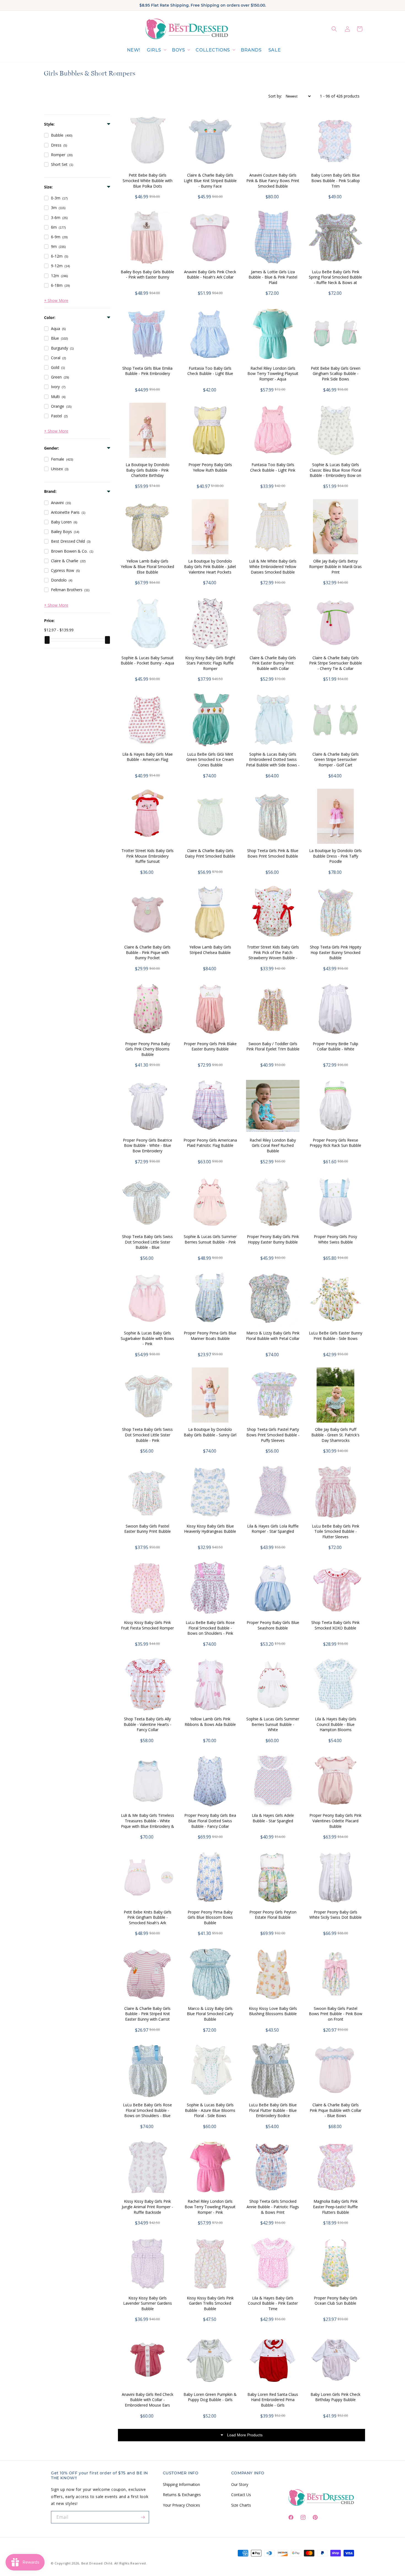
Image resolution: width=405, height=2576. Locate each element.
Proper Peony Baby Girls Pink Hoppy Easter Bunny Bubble (273, 1239)
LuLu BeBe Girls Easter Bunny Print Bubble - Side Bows (336, 1336)
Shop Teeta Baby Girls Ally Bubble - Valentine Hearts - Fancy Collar (148, 1724)
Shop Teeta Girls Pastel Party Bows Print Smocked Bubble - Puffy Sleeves (273, 1435)
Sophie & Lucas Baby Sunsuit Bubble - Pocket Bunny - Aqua (147, 660)
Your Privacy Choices (181, 2505)
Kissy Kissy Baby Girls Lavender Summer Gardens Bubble (148, 2303)
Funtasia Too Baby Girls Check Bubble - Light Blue (210, 371)
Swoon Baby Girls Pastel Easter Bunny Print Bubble (148, 1529)
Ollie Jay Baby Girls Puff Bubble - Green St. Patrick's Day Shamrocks (335, 1435)
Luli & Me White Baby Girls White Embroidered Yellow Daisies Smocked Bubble (273, 566)
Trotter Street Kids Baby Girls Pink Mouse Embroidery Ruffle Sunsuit (148, 856)
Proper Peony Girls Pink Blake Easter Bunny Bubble (210, 1046)
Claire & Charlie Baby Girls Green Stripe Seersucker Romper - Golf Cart (336, 759)
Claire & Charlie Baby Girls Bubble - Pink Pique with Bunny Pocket (147, 952)
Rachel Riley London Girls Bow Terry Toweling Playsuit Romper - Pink (210, 2207)
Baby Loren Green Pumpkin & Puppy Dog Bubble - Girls (210, 2397)
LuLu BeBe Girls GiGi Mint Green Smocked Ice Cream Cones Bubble (210, 759)
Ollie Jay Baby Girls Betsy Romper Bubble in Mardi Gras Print (335, 566)
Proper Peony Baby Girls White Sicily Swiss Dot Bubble (336, 1915)
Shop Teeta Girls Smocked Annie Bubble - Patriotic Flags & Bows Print (273, 2207)
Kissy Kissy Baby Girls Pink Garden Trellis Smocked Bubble (210, 2303)
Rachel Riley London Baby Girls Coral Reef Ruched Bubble (273, 1145)
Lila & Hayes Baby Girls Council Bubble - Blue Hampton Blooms (336, 1724)
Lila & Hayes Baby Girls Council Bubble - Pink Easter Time (273, 2303)
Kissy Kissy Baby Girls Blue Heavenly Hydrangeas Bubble (210, 1529)
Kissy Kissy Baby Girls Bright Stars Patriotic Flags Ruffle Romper (210, 663)
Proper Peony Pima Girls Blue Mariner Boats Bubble (210, 1336)
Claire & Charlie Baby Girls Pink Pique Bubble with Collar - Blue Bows (336, 2110)
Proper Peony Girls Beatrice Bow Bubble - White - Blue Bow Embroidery (148, 1145)
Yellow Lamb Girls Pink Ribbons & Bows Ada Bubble (210, 1722)
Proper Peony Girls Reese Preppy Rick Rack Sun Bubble (335, 1143)
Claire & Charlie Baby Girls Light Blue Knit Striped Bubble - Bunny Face (210, 180)
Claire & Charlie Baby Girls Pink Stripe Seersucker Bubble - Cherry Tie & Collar (336, 663)
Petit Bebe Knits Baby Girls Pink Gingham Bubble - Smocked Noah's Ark (148, 1917)
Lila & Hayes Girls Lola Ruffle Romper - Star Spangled (273, 1529)
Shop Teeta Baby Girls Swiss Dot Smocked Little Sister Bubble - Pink (147, 1435)
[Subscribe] (143, 2517)
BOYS (178, 50)
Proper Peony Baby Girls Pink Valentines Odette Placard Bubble (335, 1821)
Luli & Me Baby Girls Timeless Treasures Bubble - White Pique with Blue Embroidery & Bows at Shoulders (148, 1823)
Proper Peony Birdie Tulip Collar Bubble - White (335, 1046)
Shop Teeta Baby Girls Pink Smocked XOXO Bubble (335, 1625)
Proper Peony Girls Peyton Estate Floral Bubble (273, 1915)
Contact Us (241, 2495)
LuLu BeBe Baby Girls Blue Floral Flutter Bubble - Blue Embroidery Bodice (273, 2110)
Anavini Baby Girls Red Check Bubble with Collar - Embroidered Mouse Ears (148, 2400)
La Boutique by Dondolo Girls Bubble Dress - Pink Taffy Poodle (335, 856)
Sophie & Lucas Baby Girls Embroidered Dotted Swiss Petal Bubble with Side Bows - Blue (273, 762)
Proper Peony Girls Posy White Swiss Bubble (335, 1239)
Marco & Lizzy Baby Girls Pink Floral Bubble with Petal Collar (273, 1336)
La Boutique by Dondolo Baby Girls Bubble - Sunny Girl (210, 1432)
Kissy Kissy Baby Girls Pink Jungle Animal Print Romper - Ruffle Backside (147, 2207)
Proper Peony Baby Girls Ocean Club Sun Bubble (336, 2301)
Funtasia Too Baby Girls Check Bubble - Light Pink (273, 467)
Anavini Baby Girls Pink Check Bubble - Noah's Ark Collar (210, 275)
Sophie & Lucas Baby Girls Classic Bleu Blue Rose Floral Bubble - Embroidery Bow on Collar (335, 473)
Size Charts (241, 2505)
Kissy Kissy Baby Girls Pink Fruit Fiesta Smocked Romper (147, 1625)
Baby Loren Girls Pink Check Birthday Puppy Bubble (335, 2397)
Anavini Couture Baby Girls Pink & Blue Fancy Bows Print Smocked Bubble (273, 180)
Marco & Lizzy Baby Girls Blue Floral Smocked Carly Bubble (210, 2014)
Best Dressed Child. (97, 2563)
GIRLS (154, 50)
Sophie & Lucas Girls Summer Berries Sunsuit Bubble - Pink (210, 1239)
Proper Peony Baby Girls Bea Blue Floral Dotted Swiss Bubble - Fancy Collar (210, 1821)
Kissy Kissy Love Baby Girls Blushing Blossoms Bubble (273, 2011)
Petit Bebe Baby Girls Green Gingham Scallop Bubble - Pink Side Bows (336, 374)
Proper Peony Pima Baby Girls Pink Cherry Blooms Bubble (148, 1049)
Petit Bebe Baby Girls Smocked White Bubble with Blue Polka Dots (148, 180)
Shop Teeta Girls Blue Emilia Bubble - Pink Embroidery (147, 371)
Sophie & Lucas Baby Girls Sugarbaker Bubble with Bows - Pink (147, 1338)
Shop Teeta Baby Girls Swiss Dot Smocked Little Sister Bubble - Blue (147, 1242)
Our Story (240, 2484)
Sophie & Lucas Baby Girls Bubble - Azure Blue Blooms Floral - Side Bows (210, 2110)
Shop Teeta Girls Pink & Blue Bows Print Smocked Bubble (273, 853)
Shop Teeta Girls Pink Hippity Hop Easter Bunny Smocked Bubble (336, 952)
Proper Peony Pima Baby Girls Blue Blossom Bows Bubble (210, 1917)
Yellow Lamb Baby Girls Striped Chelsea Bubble (210, 950)
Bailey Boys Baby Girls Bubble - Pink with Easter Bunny (147, 275)
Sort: (275, 96)
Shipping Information (181, 2484)
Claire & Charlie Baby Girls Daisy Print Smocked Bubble (210, 853)
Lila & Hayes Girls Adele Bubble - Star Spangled (273, 1818)
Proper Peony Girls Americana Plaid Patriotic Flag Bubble (210, 1143)
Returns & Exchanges (182, 2495)
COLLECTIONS (213, 50)
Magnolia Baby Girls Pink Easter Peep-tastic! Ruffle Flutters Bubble (335, 2207)
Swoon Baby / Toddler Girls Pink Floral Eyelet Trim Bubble (273, 1046)
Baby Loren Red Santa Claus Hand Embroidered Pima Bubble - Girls (273, 2400)
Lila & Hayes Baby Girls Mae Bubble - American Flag (148, 757)
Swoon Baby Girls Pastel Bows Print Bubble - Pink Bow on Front (336, 2014)
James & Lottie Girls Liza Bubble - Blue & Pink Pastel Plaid (273, 277)
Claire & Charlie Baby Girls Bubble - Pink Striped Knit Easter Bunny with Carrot (147, 2014)
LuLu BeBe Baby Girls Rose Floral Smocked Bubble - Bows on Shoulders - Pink (210, 1628)
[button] (156, 50)
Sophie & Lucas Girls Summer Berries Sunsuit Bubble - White (273, 1724)
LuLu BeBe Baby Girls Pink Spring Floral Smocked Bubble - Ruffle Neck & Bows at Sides (335, 280)
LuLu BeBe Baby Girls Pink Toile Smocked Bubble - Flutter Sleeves (336, 1531)
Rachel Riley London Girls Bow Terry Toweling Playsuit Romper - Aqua (273, 374)
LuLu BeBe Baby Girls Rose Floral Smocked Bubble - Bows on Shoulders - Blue (147, 2110)
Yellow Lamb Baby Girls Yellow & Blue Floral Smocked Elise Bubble (147, 566)
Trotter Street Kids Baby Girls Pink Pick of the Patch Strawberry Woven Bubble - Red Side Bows (273, 955)
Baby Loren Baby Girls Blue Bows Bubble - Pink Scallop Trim (335, 180)
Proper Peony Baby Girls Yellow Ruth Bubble (210, 467)
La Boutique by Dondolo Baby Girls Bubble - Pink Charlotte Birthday (148, 470)
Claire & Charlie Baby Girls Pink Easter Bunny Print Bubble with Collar (273, 663)
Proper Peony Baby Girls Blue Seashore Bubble (273, 1625)
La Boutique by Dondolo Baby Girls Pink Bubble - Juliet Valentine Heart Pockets (210, 566)
